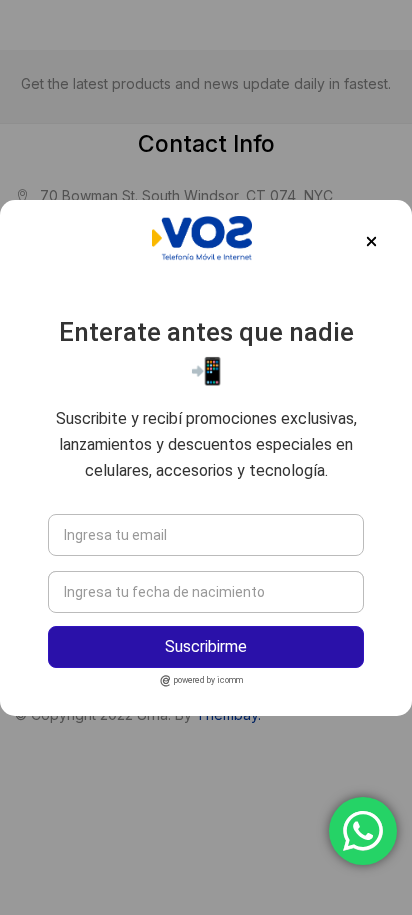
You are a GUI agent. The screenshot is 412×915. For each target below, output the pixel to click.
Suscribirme (206, 646)
